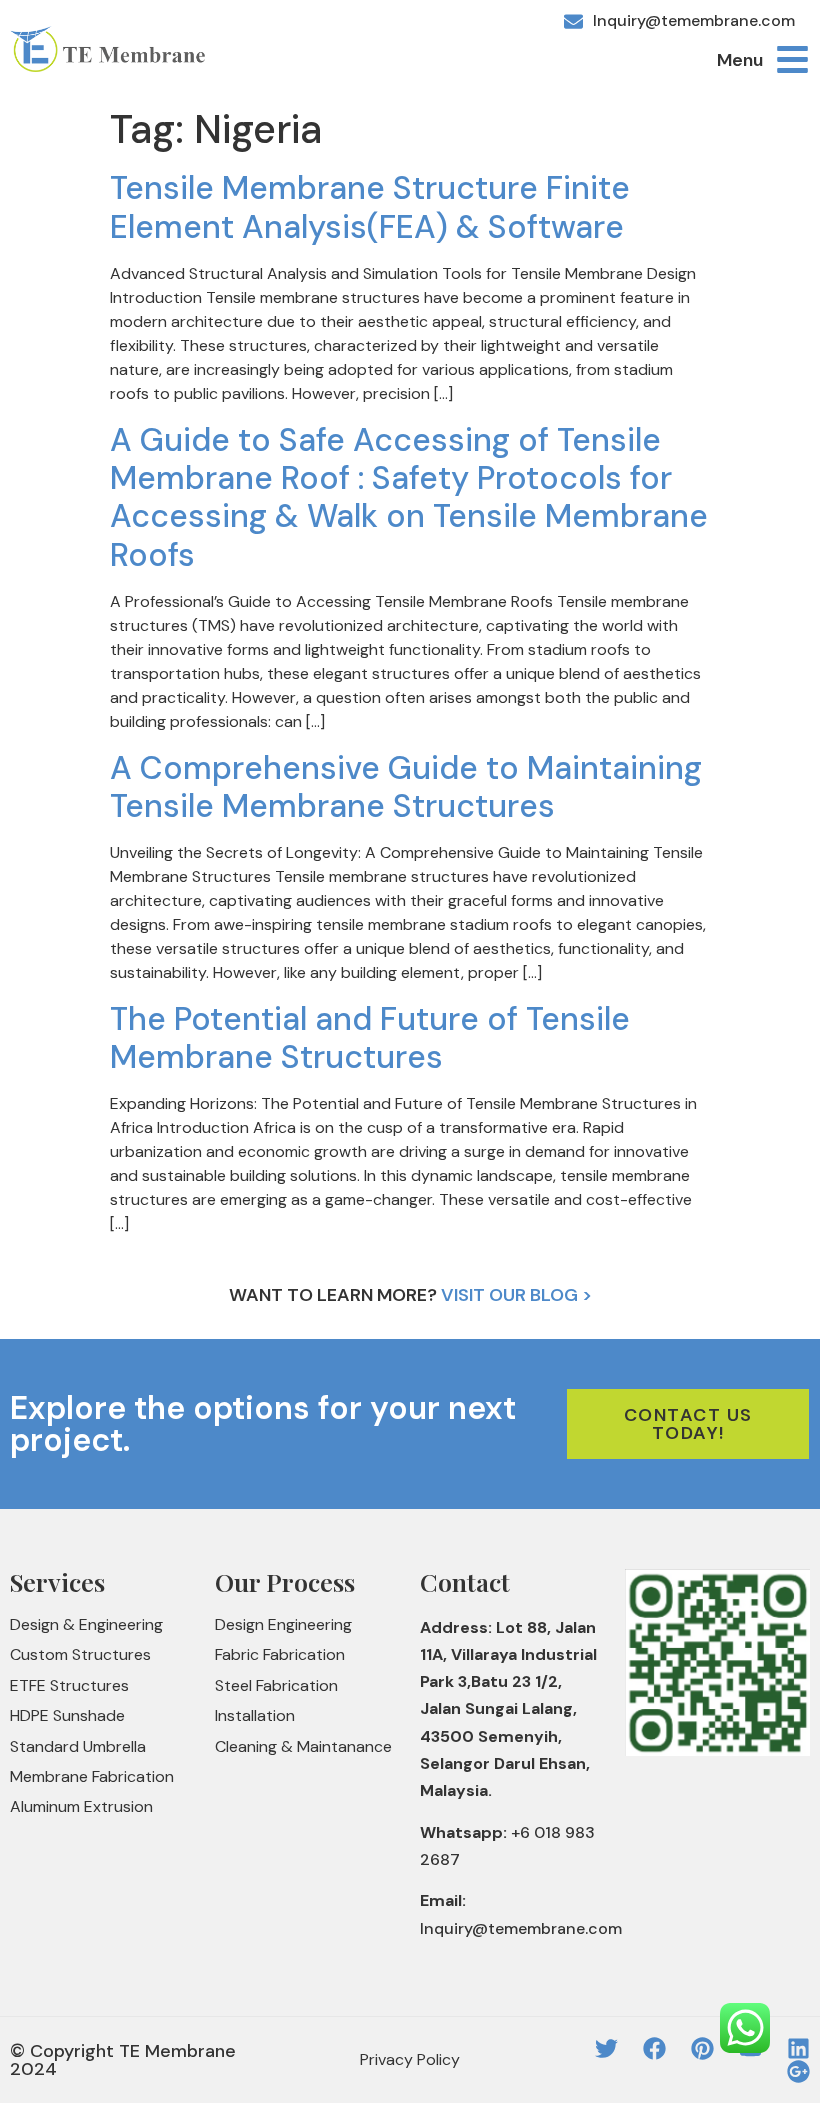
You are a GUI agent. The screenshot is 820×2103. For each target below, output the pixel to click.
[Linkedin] (798, 2048)
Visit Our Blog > (516, 1295)
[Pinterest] (702, 2048)
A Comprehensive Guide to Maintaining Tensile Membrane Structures (406, 787)
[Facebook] (654, 2048)
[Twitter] (606, 2048)
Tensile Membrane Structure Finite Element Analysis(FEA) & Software (370, 207)
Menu (740, 60)
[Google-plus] (798, 2071)
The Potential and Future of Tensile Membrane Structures (370, 1038)
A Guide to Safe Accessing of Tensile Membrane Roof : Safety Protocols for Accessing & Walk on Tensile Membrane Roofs (409, 497)
